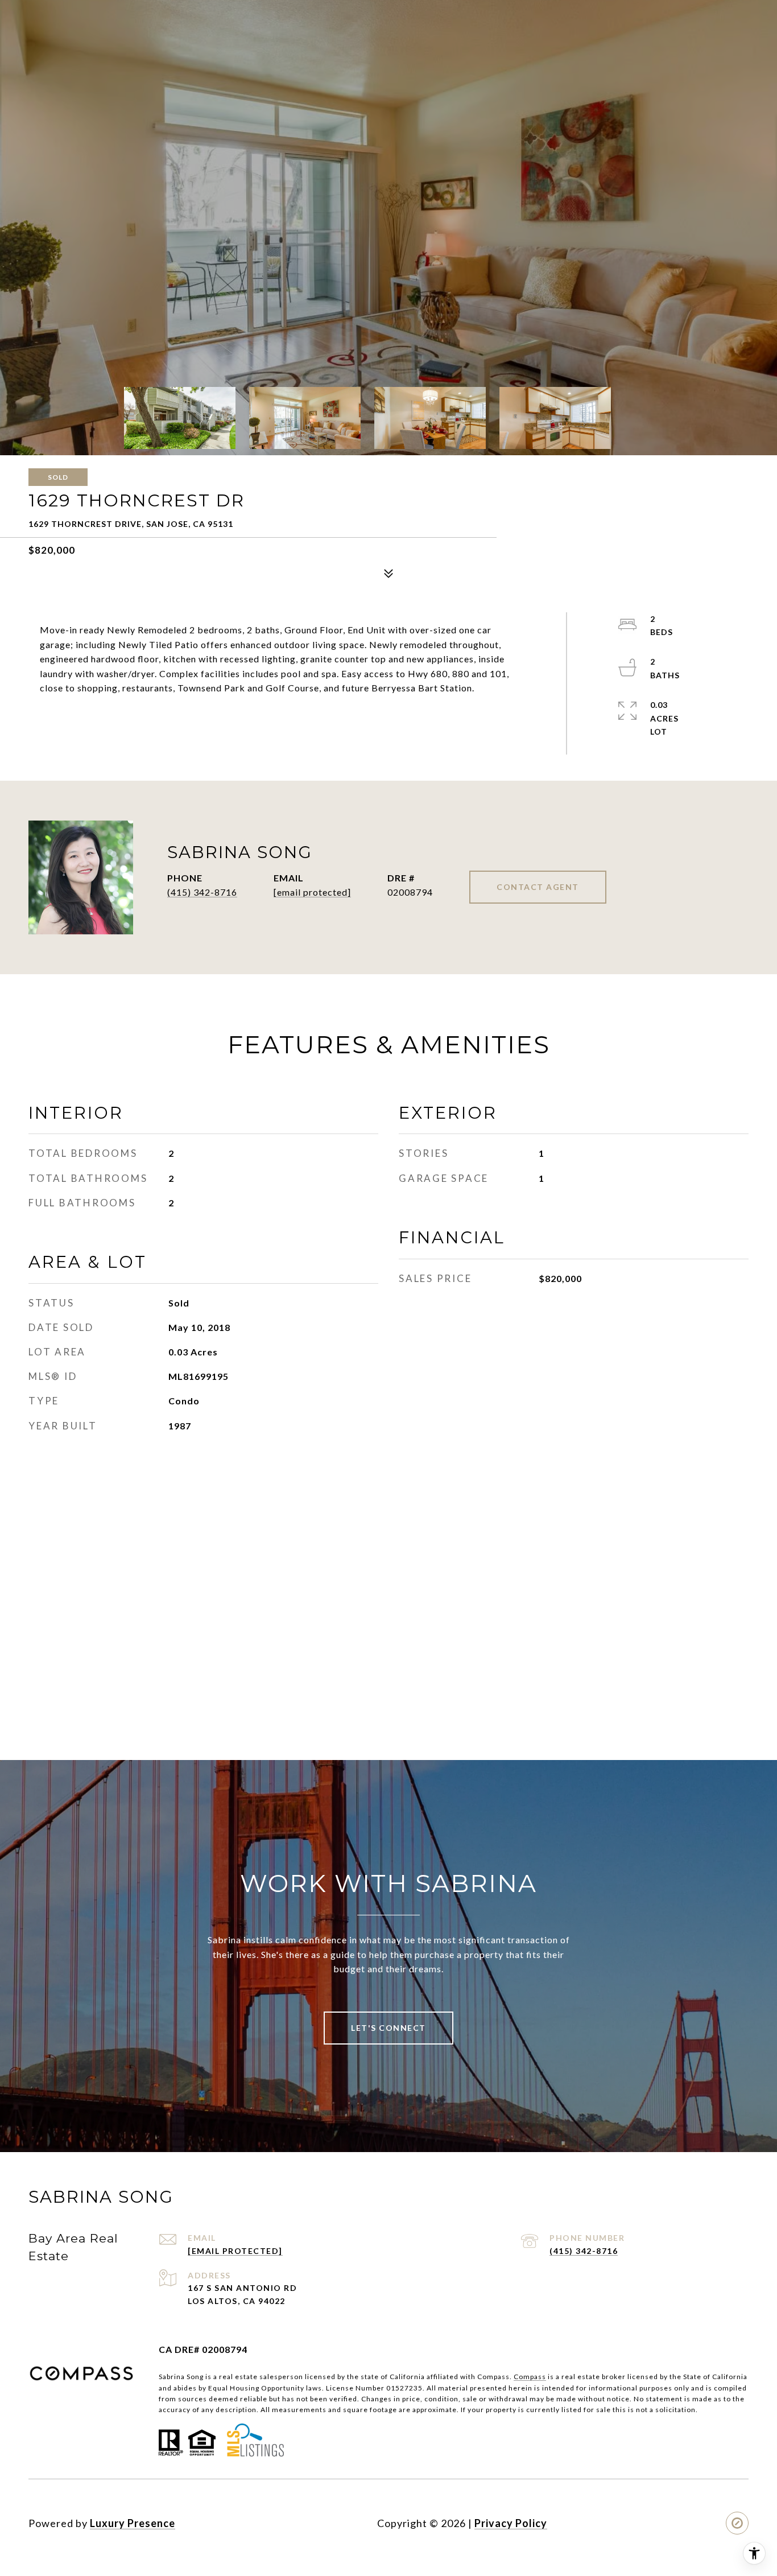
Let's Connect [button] (388, 2028)
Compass (530, 2377)
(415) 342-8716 (202, 892)
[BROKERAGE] (737, 2523)
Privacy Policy (511, 2523)
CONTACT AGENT (538, 887)
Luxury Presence (133, 2523)
